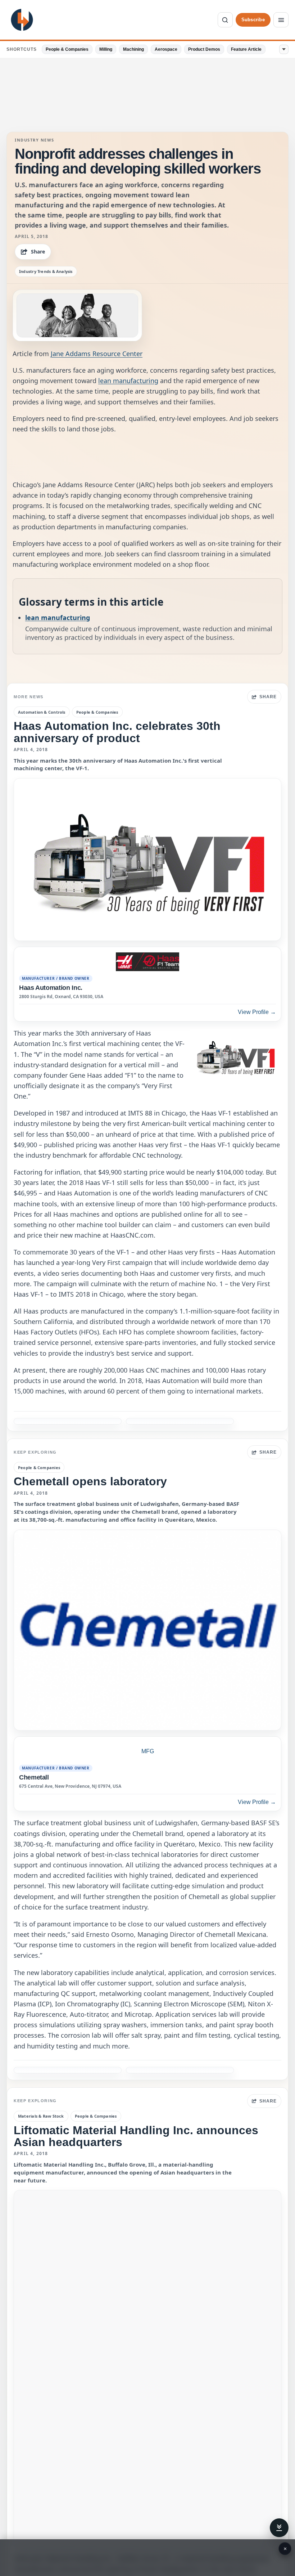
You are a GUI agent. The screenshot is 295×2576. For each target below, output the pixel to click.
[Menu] (281, 20)
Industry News (35, 140)
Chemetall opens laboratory (90, 1481)
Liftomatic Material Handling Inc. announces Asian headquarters (136, 2136)
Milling (106, 49)
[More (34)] (284, 49)
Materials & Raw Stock (41, 2116)
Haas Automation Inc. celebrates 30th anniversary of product (117, 732)
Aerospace (166, 49)
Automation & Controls (42, 712)
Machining (133, 49)
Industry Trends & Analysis (46, 271)
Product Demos (204, 49)
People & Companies (67, 49)
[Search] (225, 20)
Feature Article (246, 49)
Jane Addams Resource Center (97, 354)
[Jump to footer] (279, 2528)
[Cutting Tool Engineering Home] (22, 20)
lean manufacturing (128, 381)
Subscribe (253, 20)
